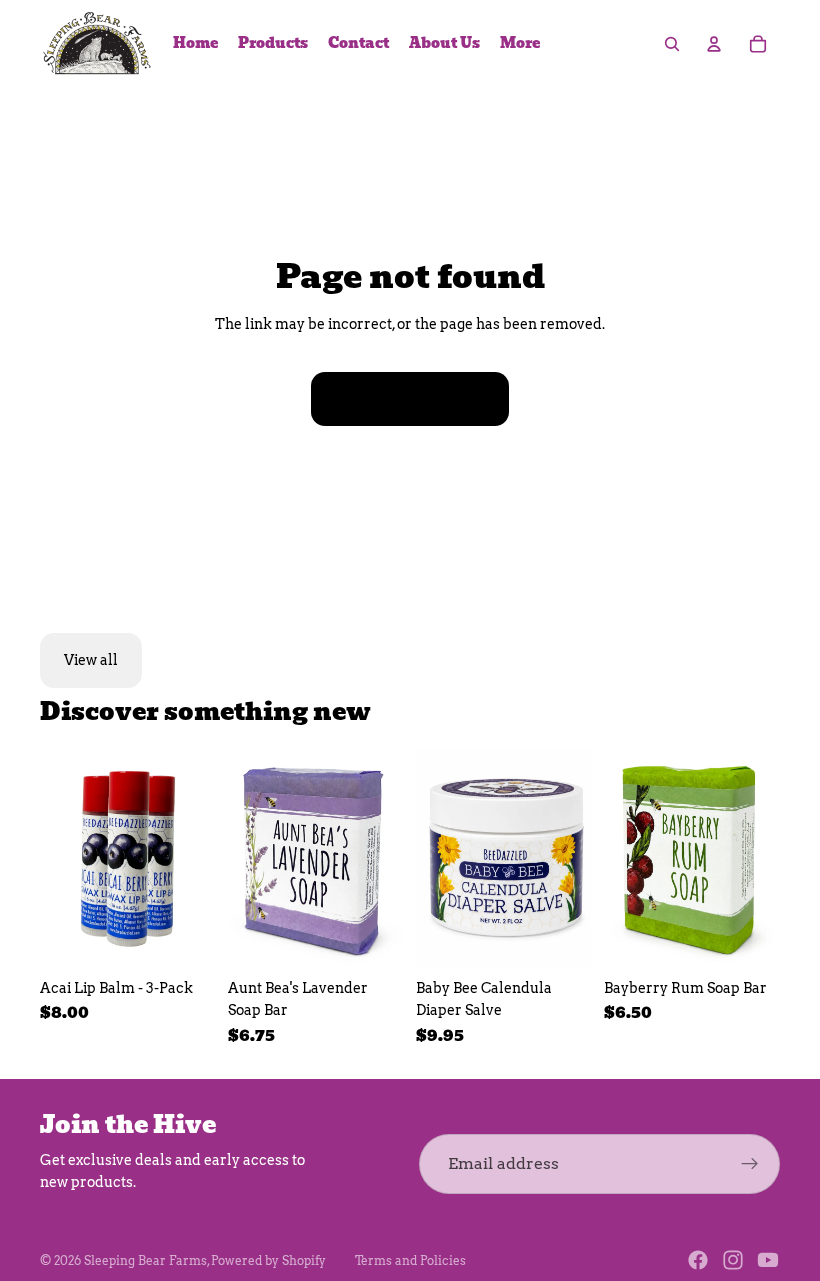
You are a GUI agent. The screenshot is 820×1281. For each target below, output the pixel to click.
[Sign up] (750, 1164)
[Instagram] (733, 1260)
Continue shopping (410, 399)
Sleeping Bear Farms (145, 1260)
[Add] (185, 938)
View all (91, 660)
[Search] (672, 44)
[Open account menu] (714, 44)
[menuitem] (520, 44)
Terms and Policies (410, 1260)
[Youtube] (768, 1260)
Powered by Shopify (268, 1260)
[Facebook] (698, 1260)
